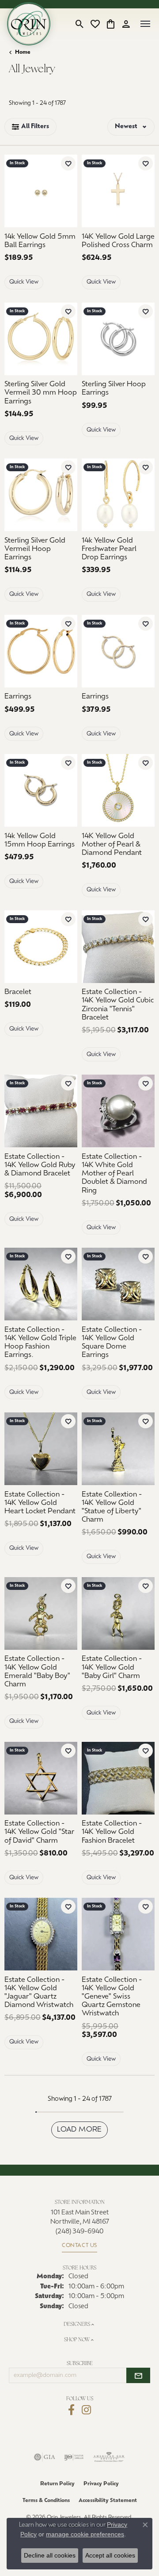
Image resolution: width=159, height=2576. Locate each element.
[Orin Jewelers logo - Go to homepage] (29, 24)
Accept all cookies (110, 2555)
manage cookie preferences (85, 2534)
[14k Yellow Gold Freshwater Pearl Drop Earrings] (118, 495)
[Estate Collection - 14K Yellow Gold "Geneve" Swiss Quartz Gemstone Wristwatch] (118, 1934)
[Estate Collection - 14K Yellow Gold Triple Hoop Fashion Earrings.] (41, 1284)
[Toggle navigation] (145, 24)
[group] (41, 339)
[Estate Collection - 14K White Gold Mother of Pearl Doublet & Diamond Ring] (118, 1111)
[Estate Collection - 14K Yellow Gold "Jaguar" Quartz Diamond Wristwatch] (41, 1934)
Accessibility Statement (108, 2501)
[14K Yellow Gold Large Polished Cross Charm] (118, 191)
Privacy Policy (101, 2484)
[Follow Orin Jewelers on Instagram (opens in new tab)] (86, 2410)
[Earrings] (41, 651)
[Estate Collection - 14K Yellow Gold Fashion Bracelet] (118, 1778)
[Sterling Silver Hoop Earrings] (118, 339)
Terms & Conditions (46, 2501)
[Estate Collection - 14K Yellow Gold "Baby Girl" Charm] (118, 1613)
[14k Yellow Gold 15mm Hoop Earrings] (41, 790)
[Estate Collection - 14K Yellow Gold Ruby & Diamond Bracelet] (41, 1111)
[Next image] (72, 339)
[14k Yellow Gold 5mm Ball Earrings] (41, 191)
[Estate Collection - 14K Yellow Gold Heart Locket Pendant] (41, 1449)
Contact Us (79, 2246)
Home (23, 52)
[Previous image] (10, 339)
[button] (80, 24)
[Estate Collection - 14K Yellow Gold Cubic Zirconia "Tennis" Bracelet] (118, 947)
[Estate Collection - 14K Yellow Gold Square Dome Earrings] (118, 1284)
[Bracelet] (41, 947)
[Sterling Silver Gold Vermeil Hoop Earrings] (41, 495)
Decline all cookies (50, 2555)
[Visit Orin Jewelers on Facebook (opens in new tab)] (71, 2410)
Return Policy (57, 2484)
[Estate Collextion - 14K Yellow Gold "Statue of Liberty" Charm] (118, 1449)
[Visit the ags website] (109, 2457)
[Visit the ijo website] (74, 2457)
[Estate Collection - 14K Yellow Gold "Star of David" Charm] (41, 1778)
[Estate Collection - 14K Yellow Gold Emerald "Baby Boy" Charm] (41, 1613)
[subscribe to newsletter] (138, 2376)
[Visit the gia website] (45, 2457)
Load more (79, 2130)
